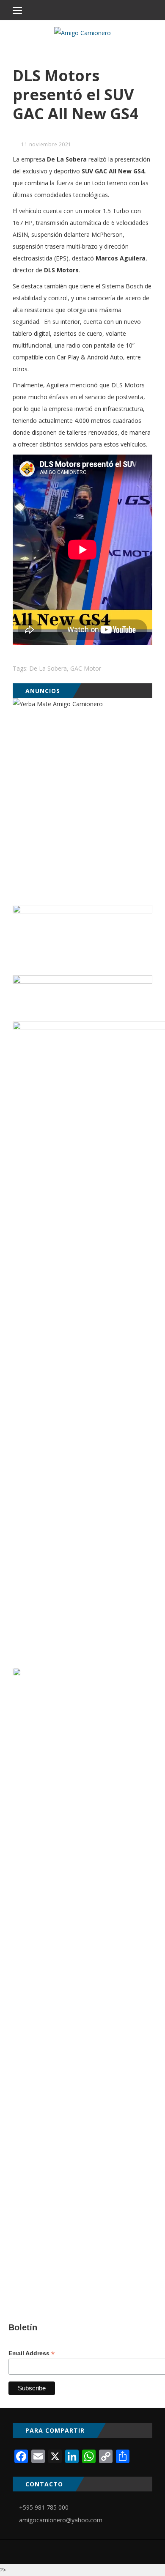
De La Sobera (48, 668)
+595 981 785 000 (44, 2507)
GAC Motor (86, 668)
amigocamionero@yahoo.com (61, 2520)
